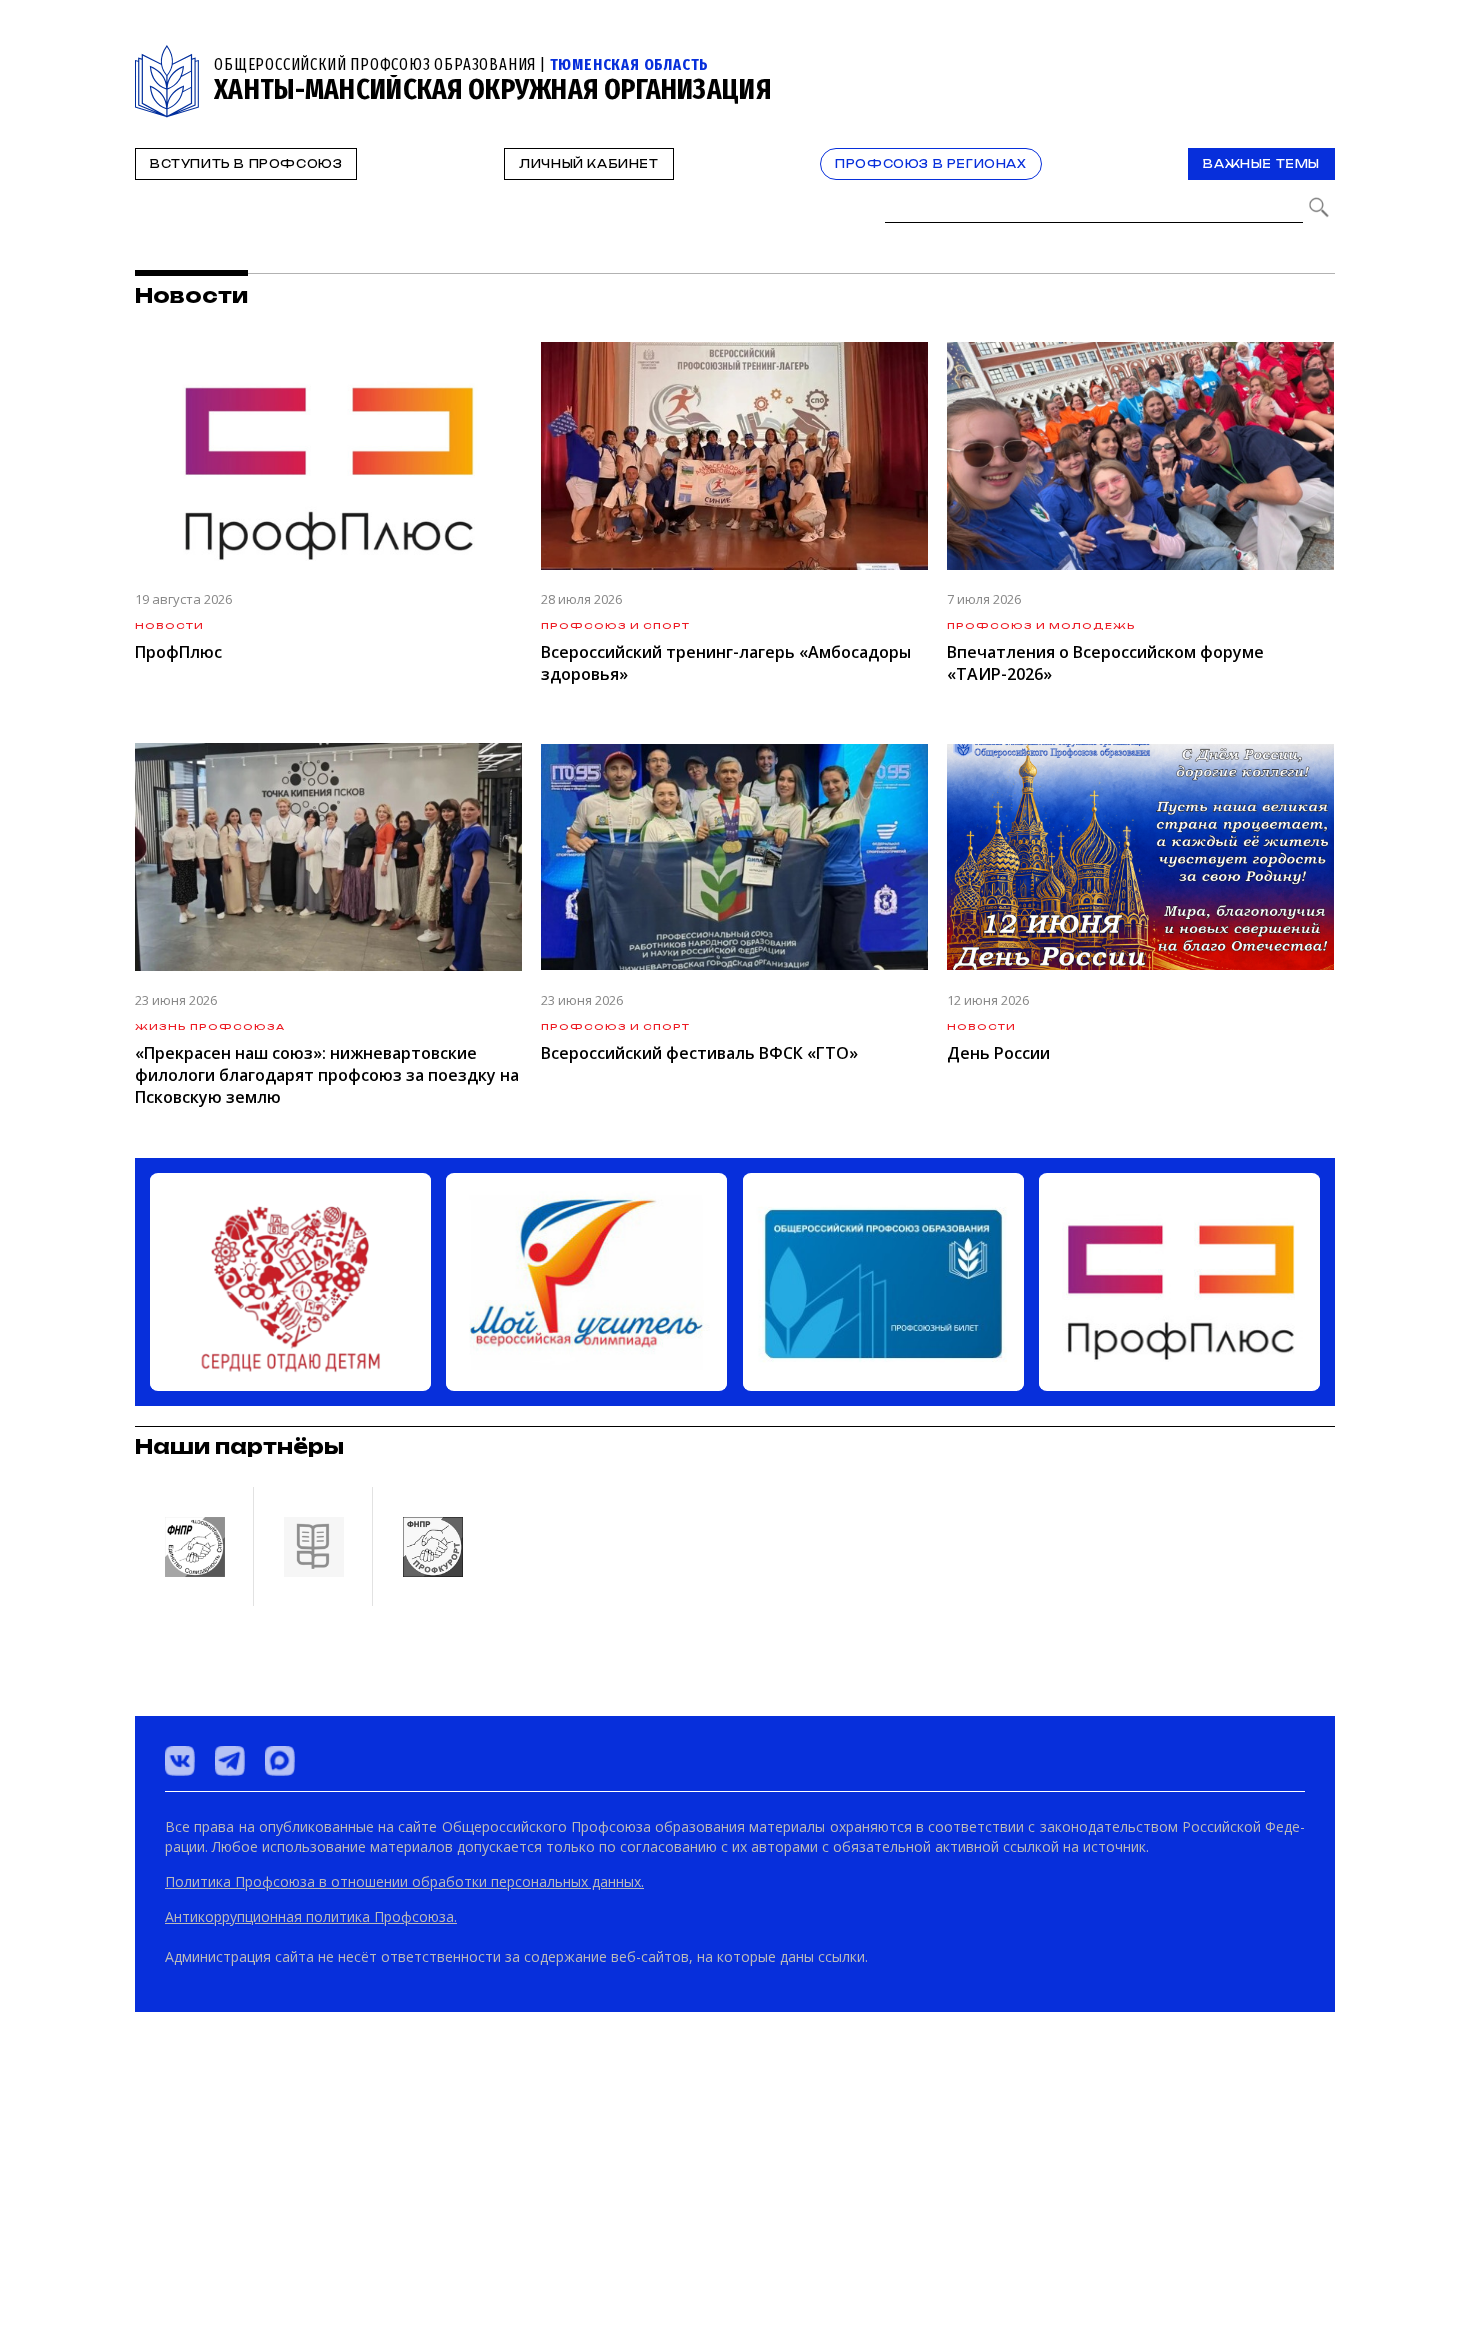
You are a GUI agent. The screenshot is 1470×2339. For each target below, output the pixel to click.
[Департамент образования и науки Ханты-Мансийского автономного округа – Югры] (313, 2235)
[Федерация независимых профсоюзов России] (194, 2235)
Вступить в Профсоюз (246, 164)
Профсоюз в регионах (930, 164)
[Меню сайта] (1318, 56)
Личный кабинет (588, 164)
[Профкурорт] (432, 2235)
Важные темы (1261, 164)
